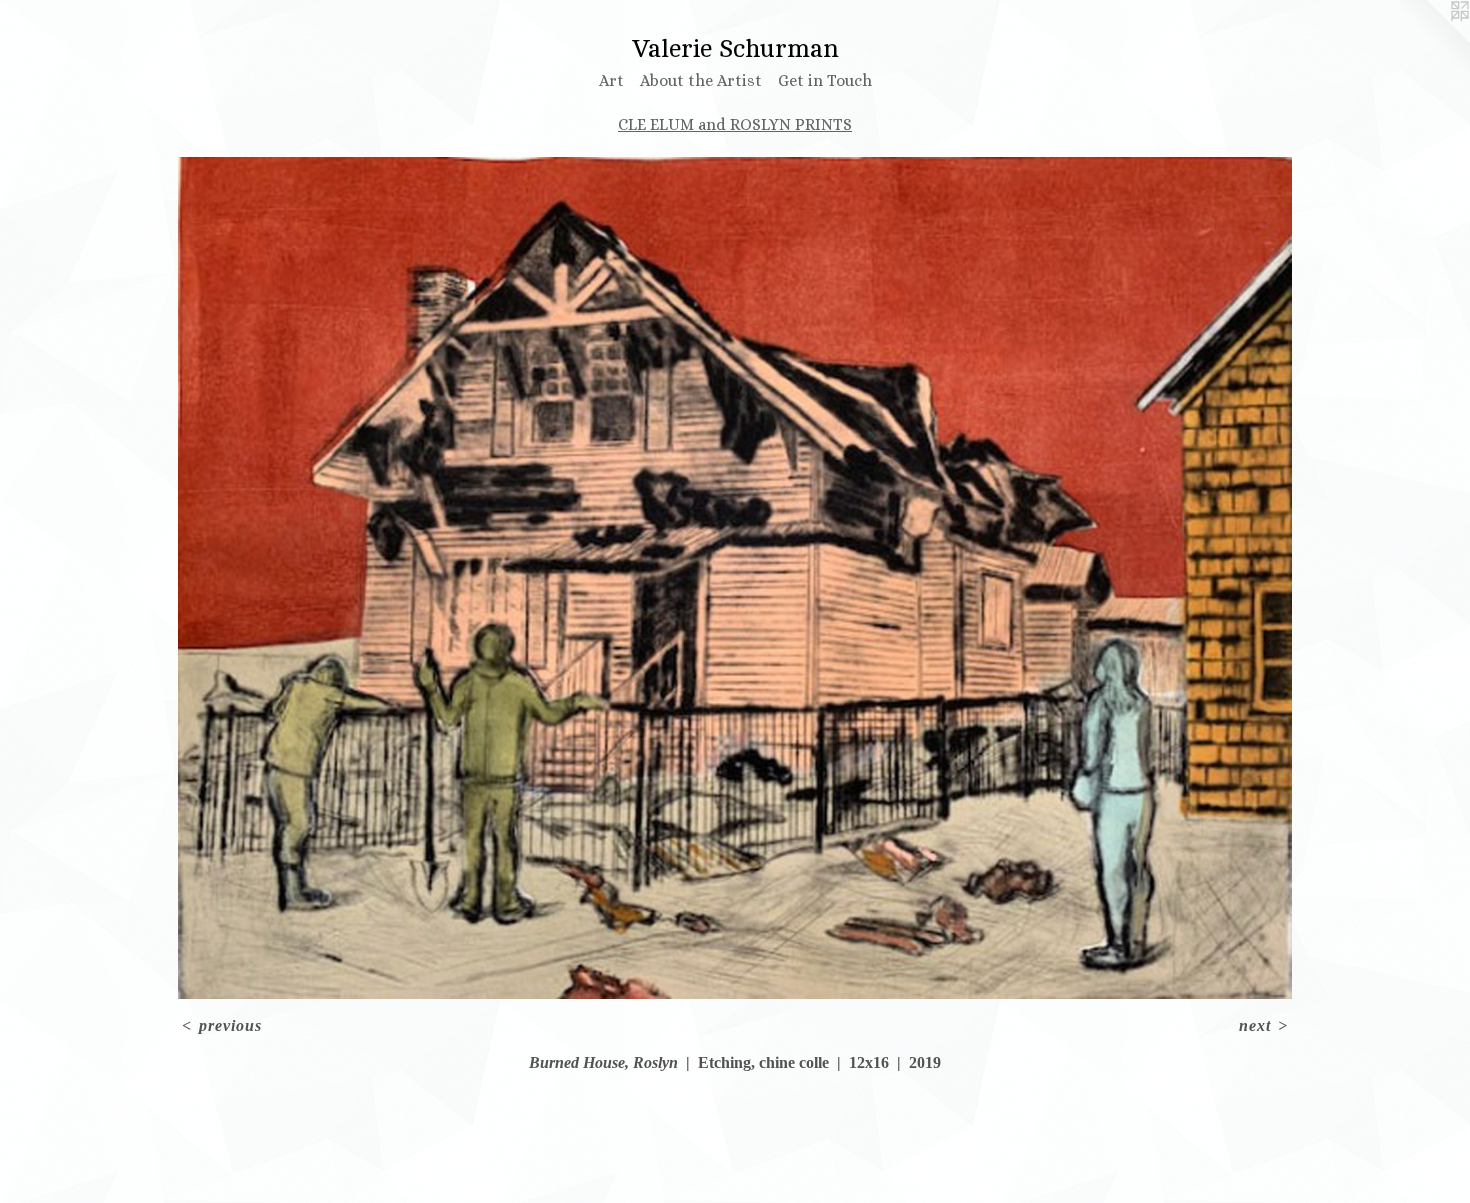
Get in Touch (825, 80)
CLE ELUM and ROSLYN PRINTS (735, 124)
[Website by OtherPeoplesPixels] (1430, 40)
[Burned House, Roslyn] (735, 578)
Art (611, 80)
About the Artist (701, 80)
